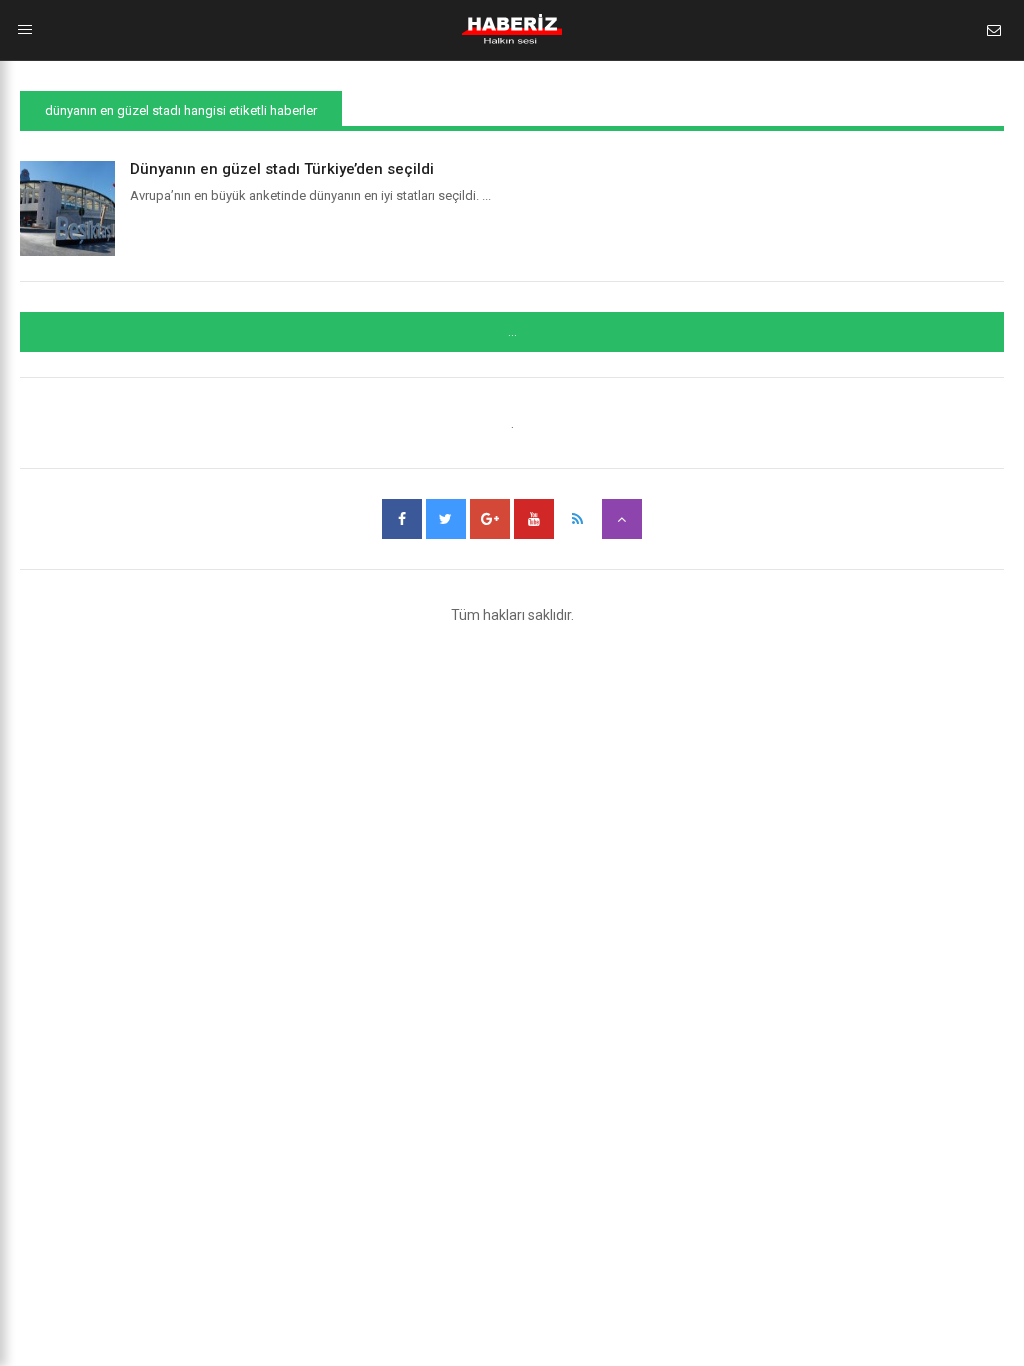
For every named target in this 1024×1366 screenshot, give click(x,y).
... (512, 332)
